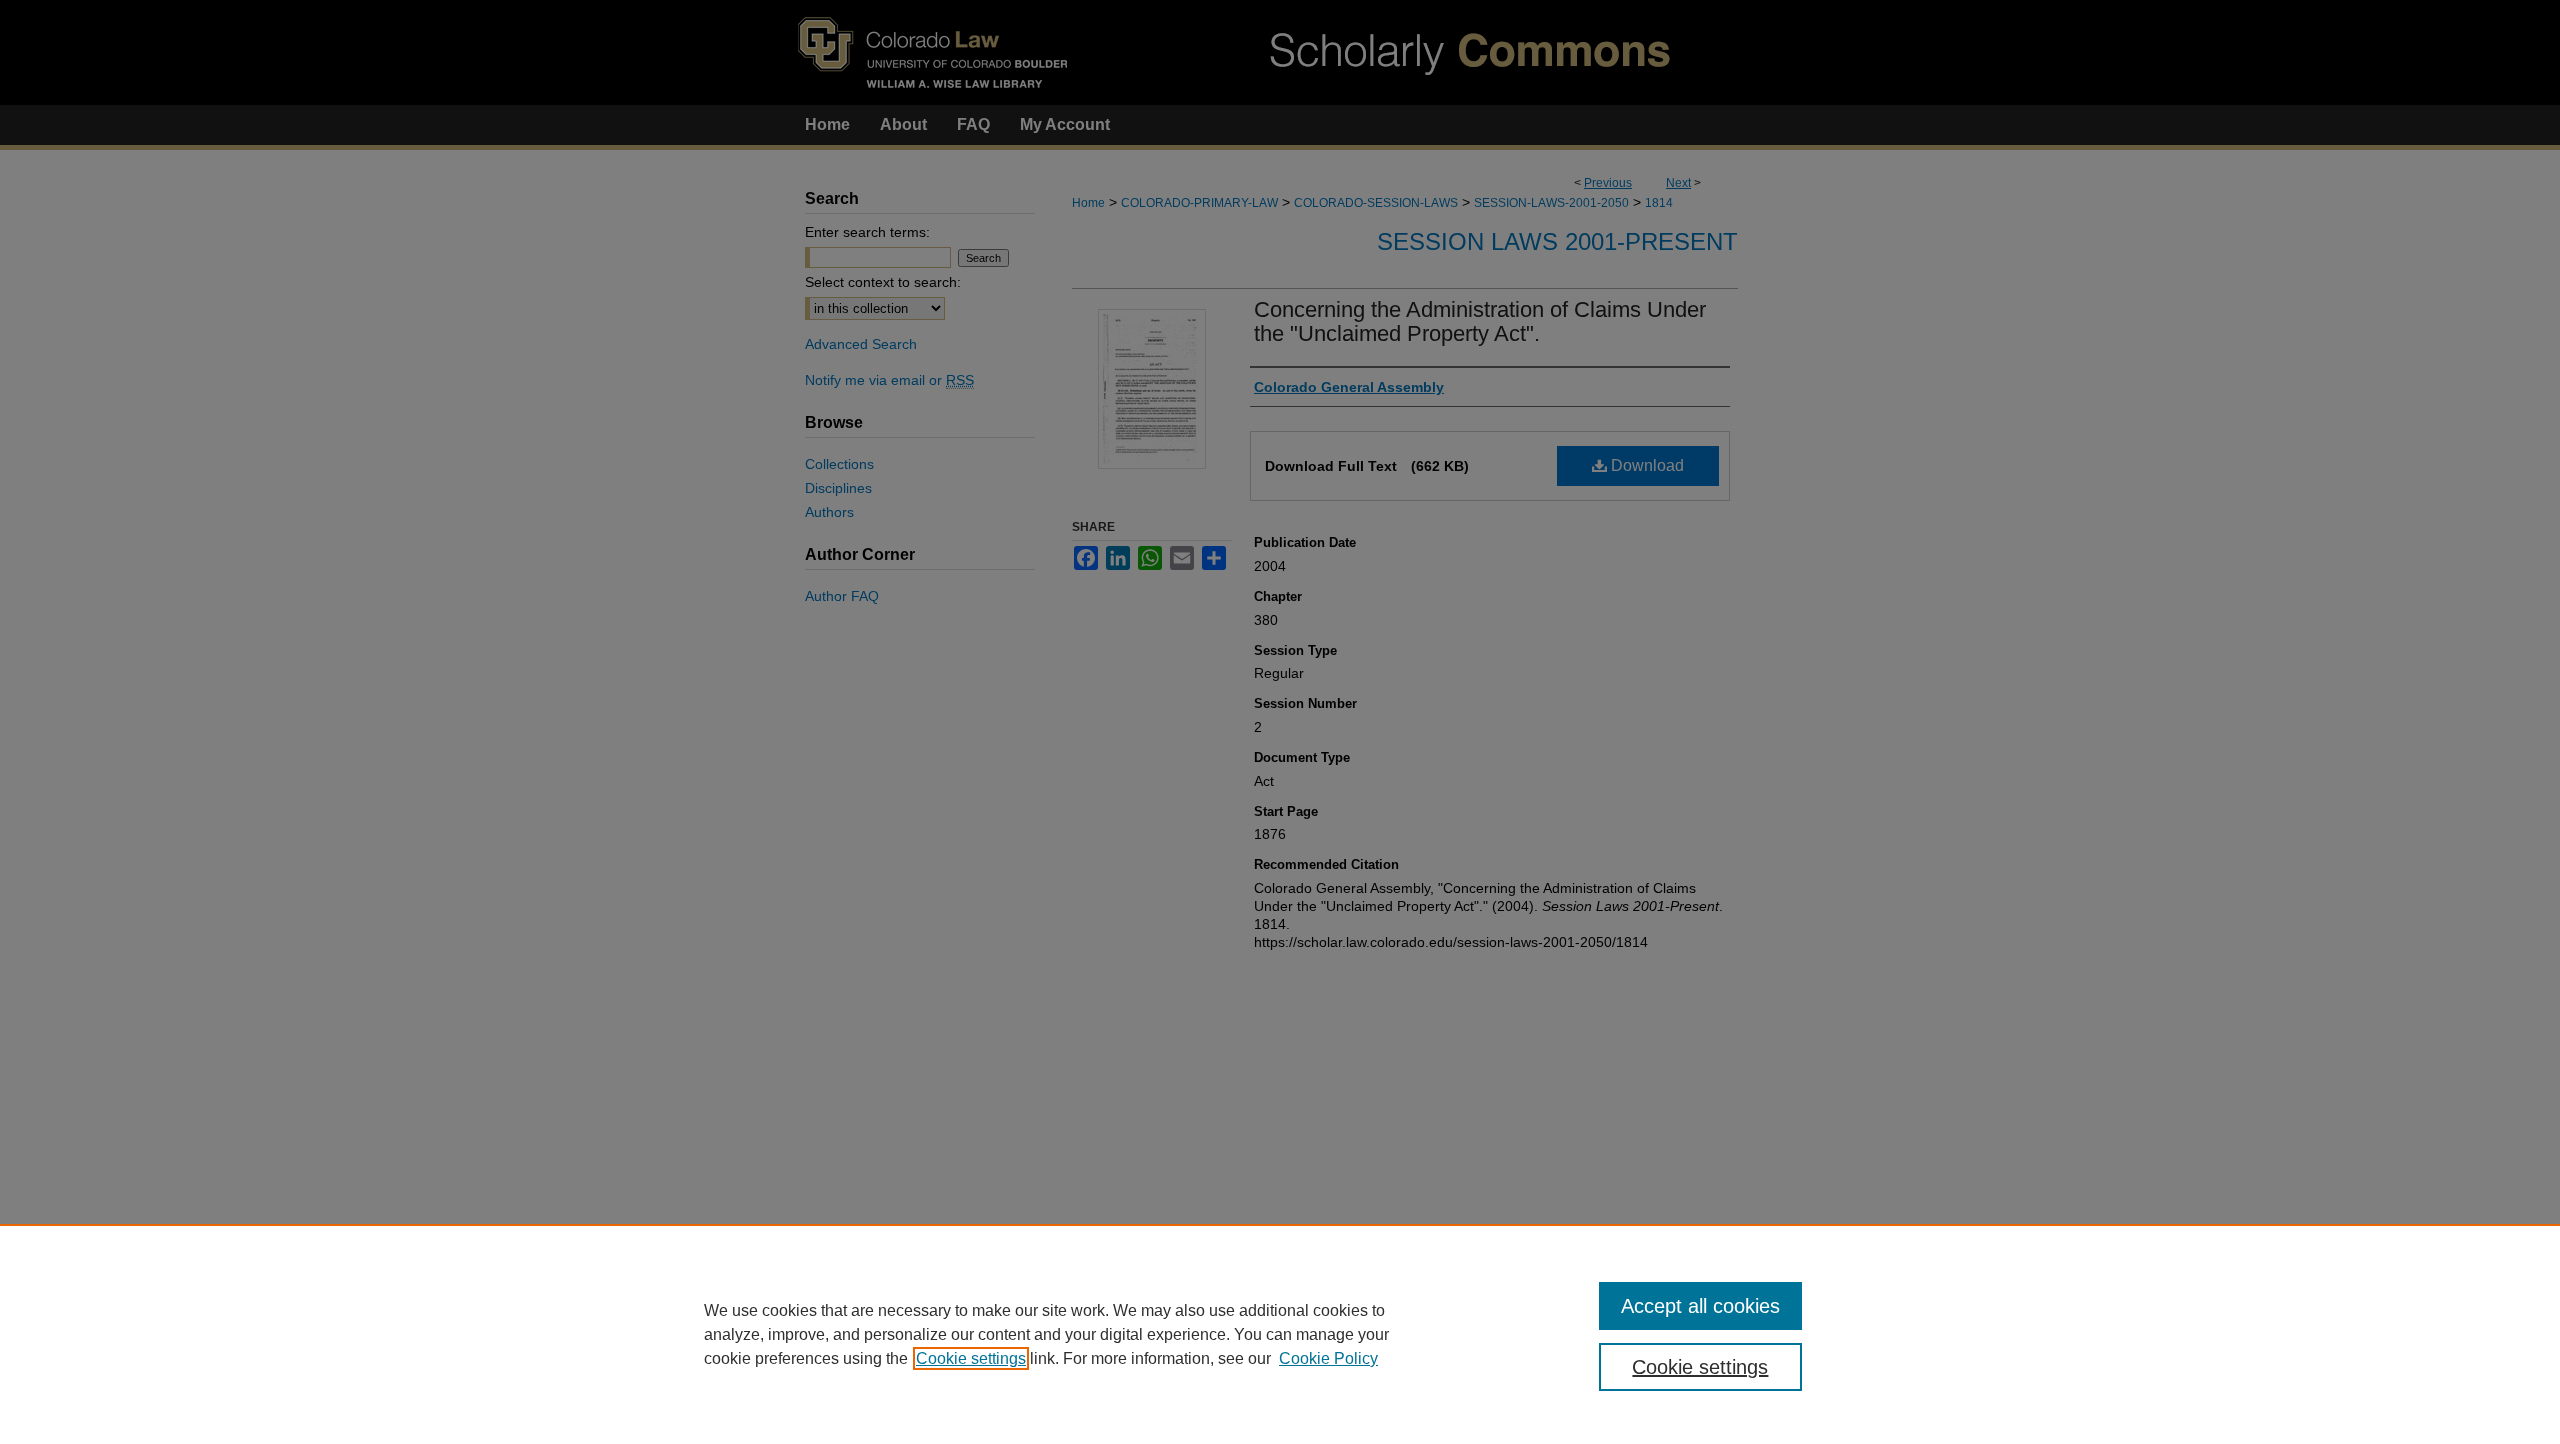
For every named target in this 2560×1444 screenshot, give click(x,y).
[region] (1280, 1334)
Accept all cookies (1700, 1306)
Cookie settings (971, 1358)
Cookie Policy (1328, 1358)
